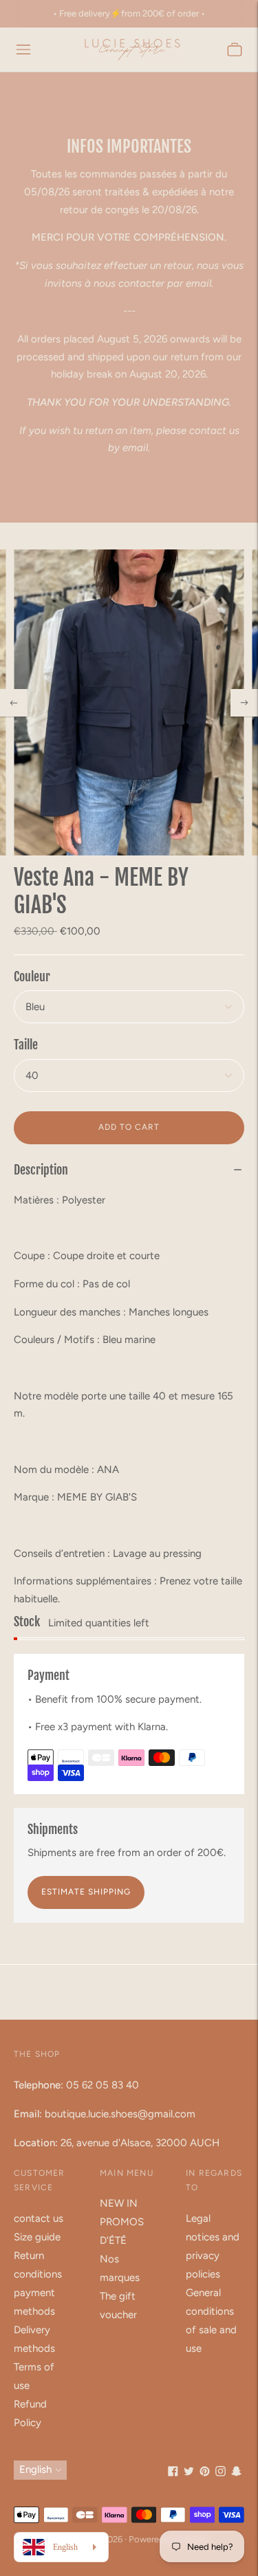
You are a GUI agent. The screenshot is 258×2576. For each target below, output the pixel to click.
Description (41, 1170)
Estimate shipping (86, 1892)
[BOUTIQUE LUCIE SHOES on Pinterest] (205, 2473)
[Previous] (14, 703)
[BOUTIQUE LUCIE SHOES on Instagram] (221, 2473)
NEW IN (119, 2203)
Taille (26, 1045)
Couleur (32, 976)
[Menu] (23, 50)
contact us (39, 2218)
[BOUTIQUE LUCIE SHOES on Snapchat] (236, 2473)
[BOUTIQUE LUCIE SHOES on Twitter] (189, 2473)
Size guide (37, 2237)
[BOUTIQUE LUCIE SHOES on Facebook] (173, 2473)
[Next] (244, 703)
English (35, 2469)
